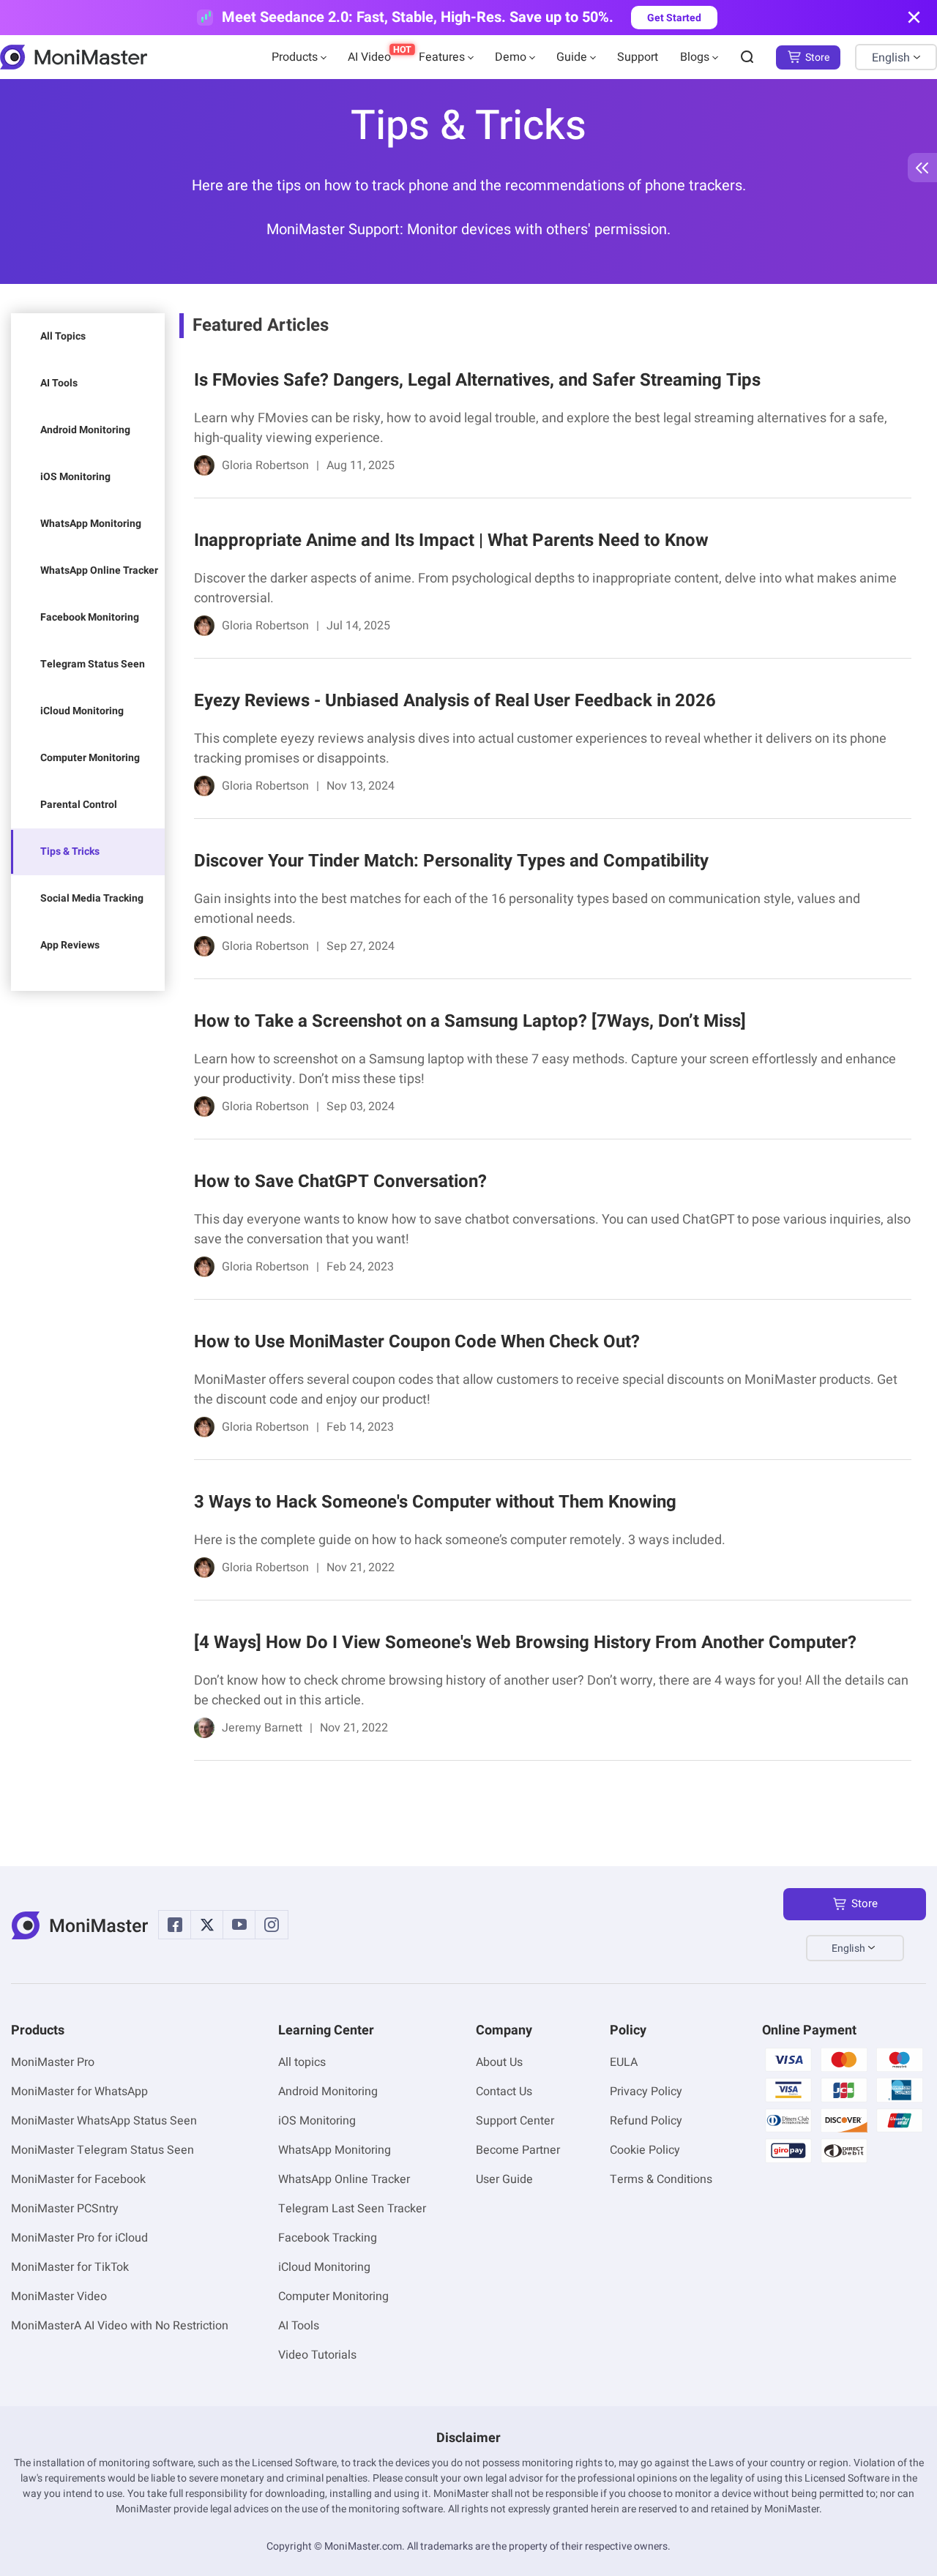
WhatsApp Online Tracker (99, 570)
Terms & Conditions (661, 2179)
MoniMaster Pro (53, 2062)
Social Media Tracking (92, 898)
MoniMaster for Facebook (78, 2179)
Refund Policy (646, 2121)
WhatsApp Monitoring (91, 524)
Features (442, 57)
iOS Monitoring (75, 477)
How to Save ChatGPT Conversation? (340, 1182)
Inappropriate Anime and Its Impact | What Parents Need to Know (451, 540)
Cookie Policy (645, 2150)
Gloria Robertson (265, 465)
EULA (624, 2062)
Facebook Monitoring (90, 617)
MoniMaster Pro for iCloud (79, 2238)
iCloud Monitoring (82, 711)
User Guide (504, 2179)
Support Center (515, 2121)
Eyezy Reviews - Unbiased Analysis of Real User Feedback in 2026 (455, 701)
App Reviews (70, 945)
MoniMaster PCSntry (65, 2209)
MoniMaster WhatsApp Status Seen (104, 2121)
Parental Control (79, 805)
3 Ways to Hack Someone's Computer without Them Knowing (435, 1502)
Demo (511, 57)
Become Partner (518, 2150)
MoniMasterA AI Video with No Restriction (120, 2326)
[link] (545, 426)
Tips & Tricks (70, 851)
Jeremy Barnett (262, 1728)
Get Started (674, 18)
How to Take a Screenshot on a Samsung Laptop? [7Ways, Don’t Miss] (470, 1021)
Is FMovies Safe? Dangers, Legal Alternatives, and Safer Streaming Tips (477, 380)
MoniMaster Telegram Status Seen (102, 2150)
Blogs (695, 57)
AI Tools (59, 383)
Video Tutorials (317, 2355)
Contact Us (504, 2092)
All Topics (63, 336)
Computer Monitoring (90, 758)
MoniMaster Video (59, 2296)
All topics (302, 2062)
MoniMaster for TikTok (70, 2267)
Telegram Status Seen (93, 664)
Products (295, 57)
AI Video (369, 57)
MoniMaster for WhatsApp (79, 2092)
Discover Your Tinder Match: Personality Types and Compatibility (451, 861)
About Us (499, 2062)
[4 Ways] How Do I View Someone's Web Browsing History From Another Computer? (525, 1643)
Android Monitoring (85, 430)
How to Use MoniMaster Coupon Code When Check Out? (417, 1342)
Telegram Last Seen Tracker (352, 2209)
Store (817, 57)
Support (638, 57)
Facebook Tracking (328, 2238)
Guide (572, 57)
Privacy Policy (646, 2092)
